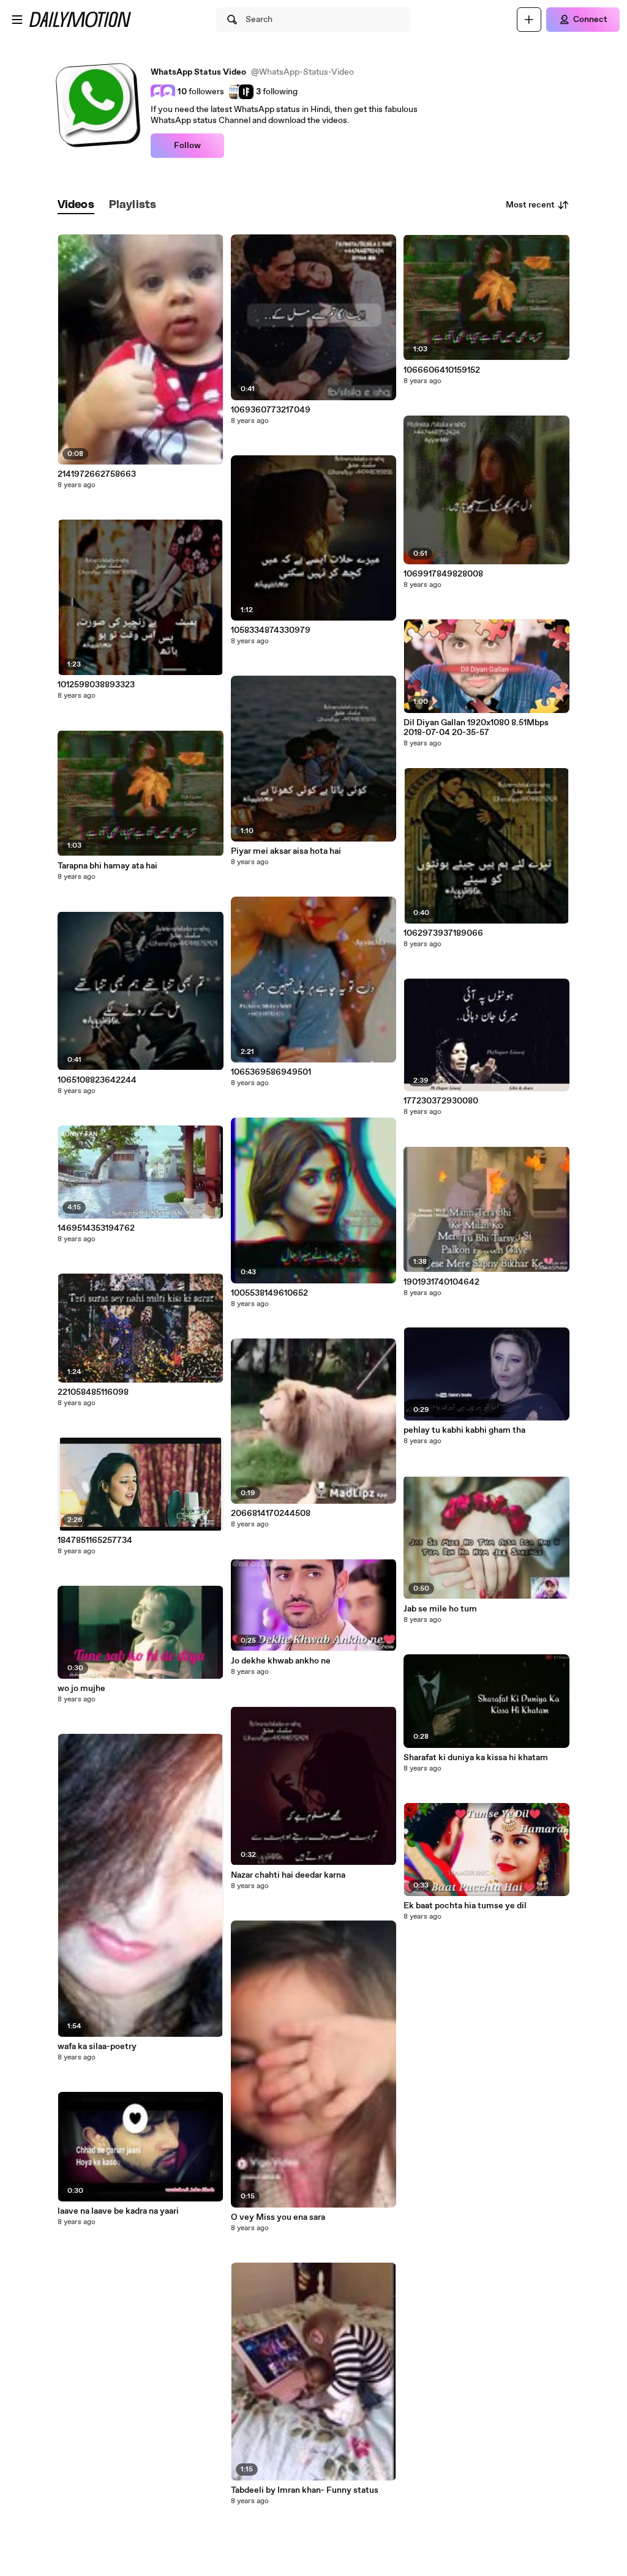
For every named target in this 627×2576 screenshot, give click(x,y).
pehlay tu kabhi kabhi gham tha (464, 1430)
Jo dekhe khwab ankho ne (281, 1661)
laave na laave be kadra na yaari (118, 2211)
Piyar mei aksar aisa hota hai (286, 851)
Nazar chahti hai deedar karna (288, 1875)
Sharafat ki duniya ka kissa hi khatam (476, 1758)
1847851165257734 (95, 1540)
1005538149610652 (269, 1293)
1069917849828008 (443, 574)
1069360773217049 (271, 410)
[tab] (76, 205)
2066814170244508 (271, 1514)
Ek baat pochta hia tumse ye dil (465, 1906)
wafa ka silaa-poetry (97, 2047)
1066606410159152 (442, 370)
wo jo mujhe (81, 1689)
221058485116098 (93, 1392)
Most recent (530, 205)
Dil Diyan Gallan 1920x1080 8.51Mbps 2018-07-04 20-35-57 (476, 728)
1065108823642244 (97, 1080)
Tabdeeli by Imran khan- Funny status (305, 2490)
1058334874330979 (271, 630)
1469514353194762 (96, 1228)
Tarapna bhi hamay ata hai (107, 866)
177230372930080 (441, 1101)
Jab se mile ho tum (440, 1609)
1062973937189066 (443, 933)
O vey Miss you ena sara (278, 2217)
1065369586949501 (271, 1072)
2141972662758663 (97, 474)
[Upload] (529, 20)
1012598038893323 (96, 685)
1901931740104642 (441, 1282)
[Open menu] (17, 20)
